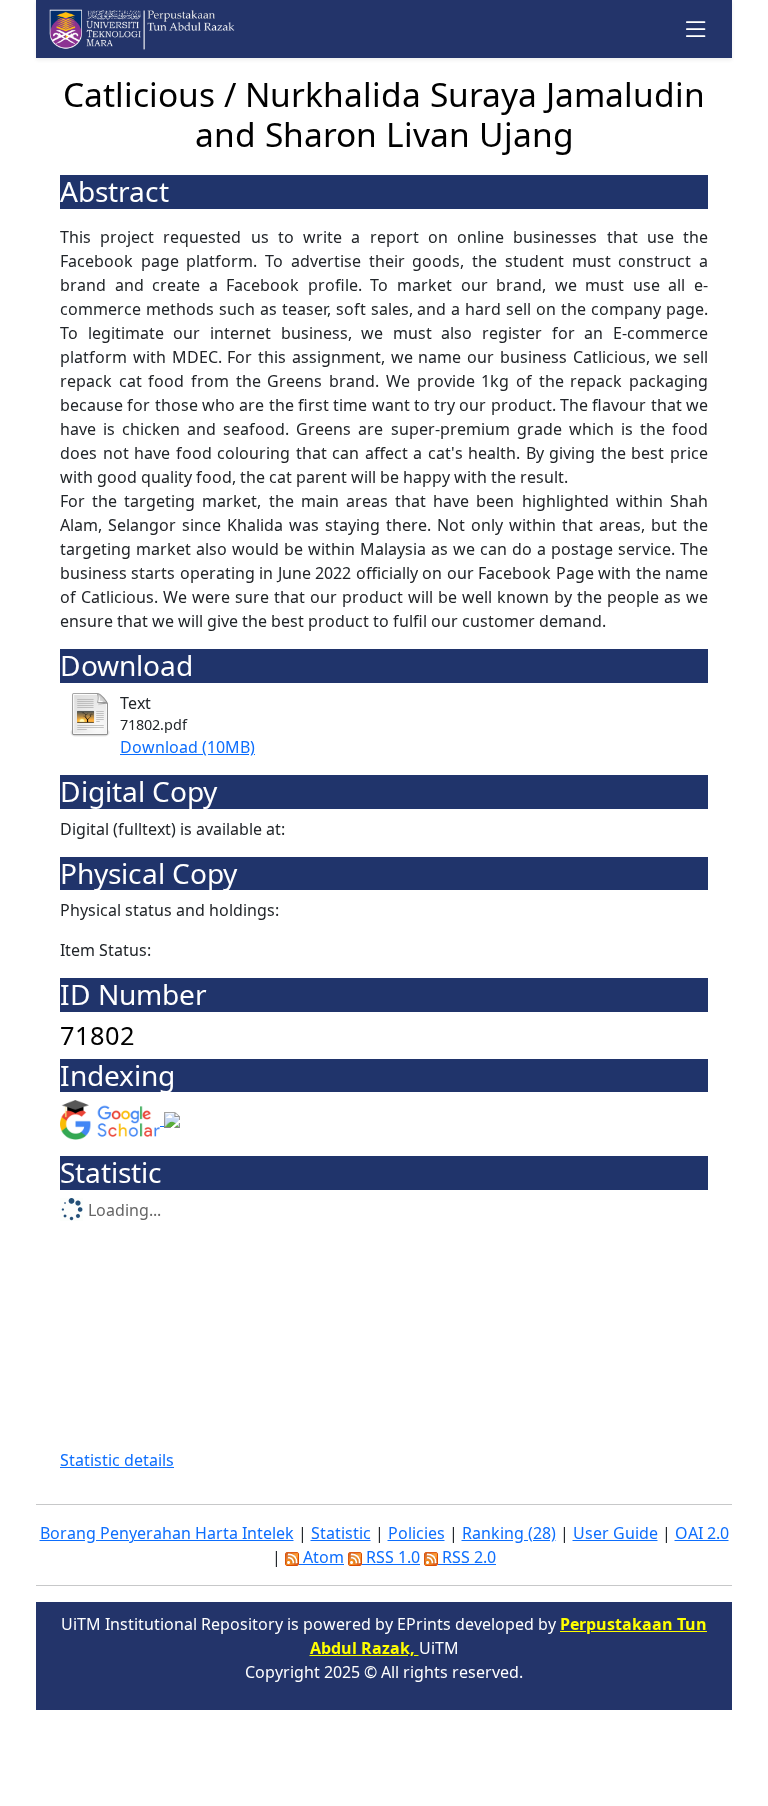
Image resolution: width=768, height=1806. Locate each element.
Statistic (341, 1533)
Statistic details (117, 1460)
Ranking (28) (509, 1533)
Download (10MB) (187, 747)
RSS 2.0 (467, 1557)
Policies (416, 1533)
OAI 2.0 (702, 1533)
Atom (321, 1557)
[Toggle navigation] (696, 29)
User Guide (615, 1533)
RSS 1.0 (391, 1557)
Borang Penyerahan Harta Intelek (167, 1533)
